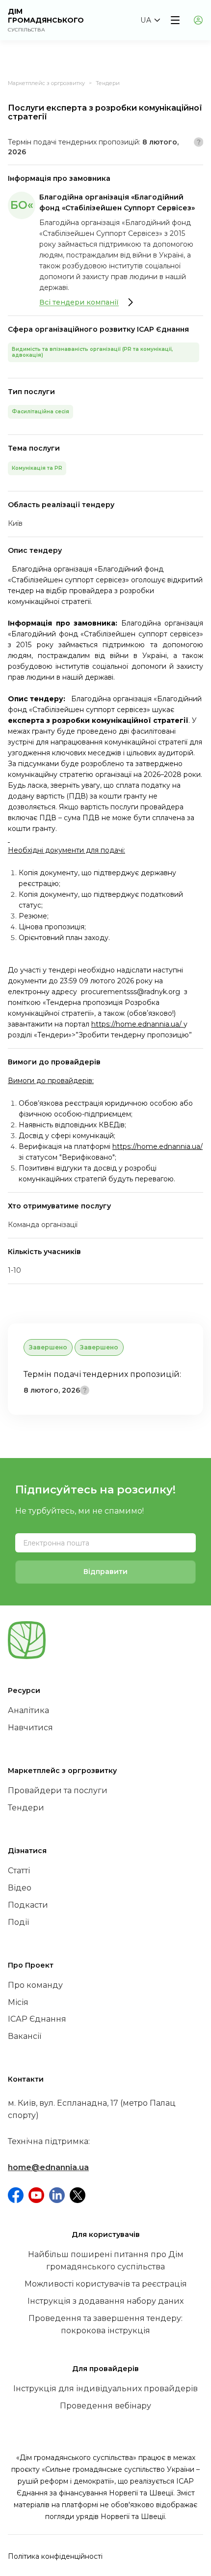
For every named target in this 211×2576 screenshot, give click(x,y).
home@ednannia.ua (48, 2167)
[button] (150, 20)
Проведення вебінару (105, 2406)
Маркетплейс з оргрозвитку (46, 83)
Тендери (108, 83)
